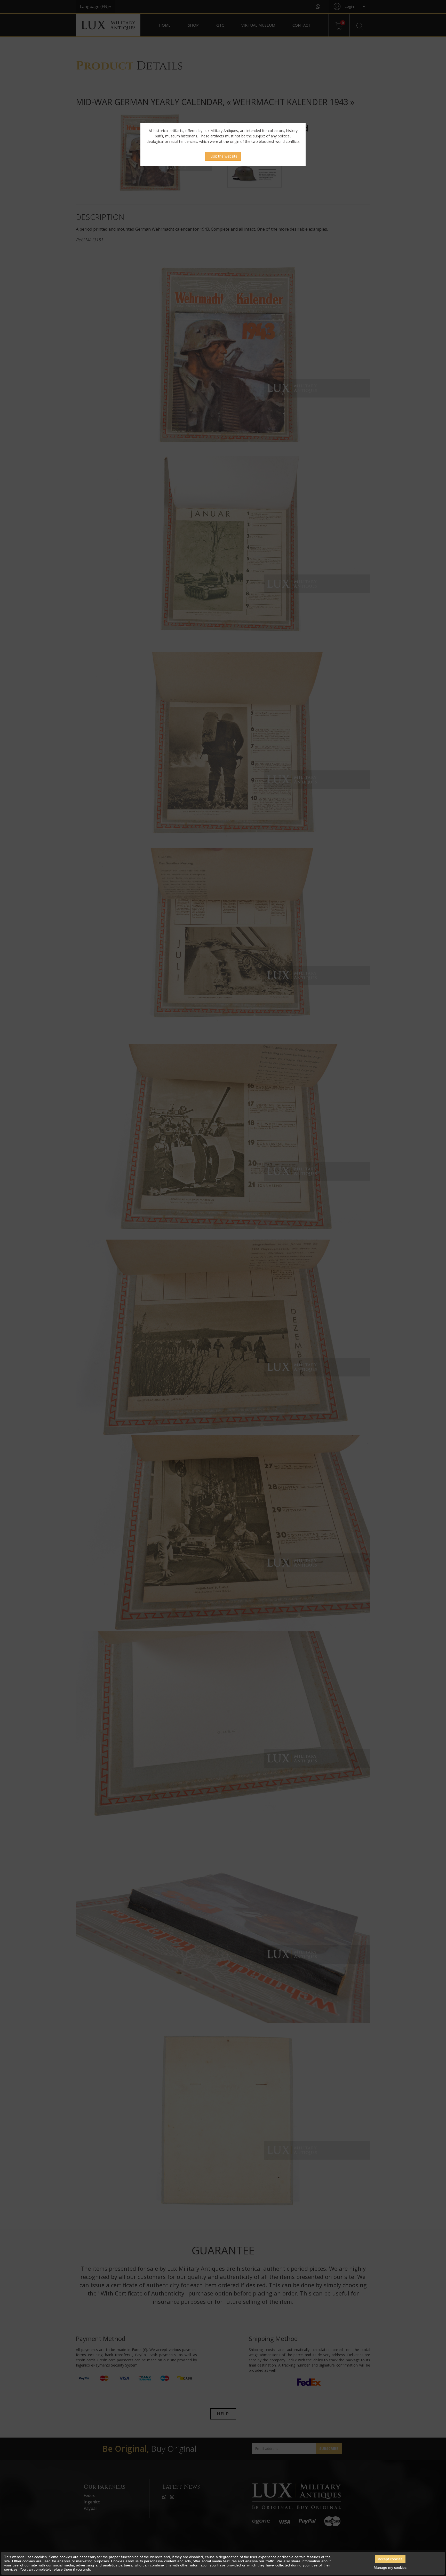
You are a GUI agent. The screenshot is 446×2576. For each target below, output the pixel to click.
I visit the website (223, 156)
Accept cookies (390, 2559)
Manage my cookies (390, 2567)
